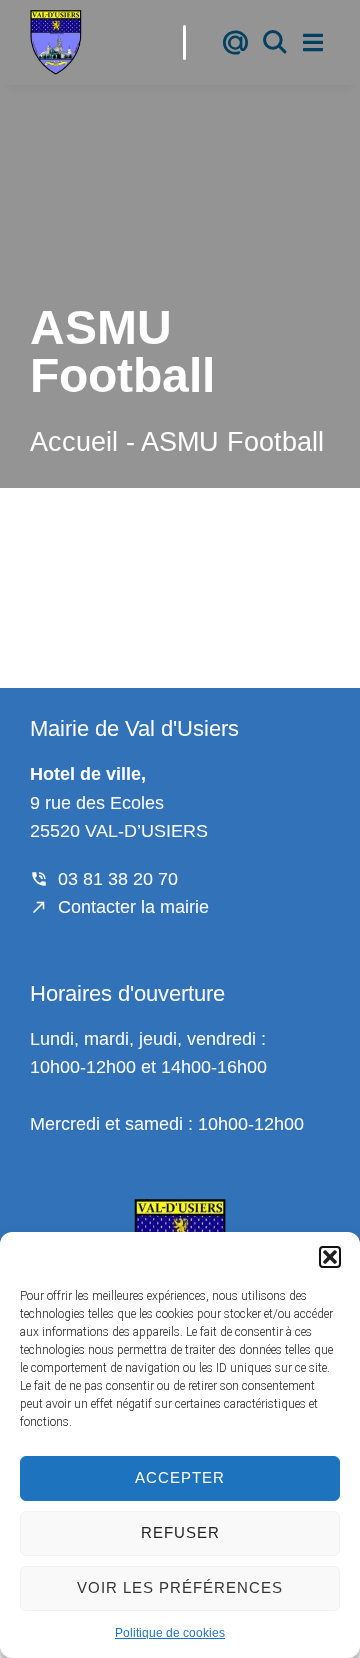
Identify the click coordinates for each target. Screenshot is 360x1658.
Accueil (74, 441)
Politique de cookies (170, 1633)
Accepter (180, 1477)
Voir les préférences (180, 1587)
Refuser (180, 1532)
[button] (330, 1257)
